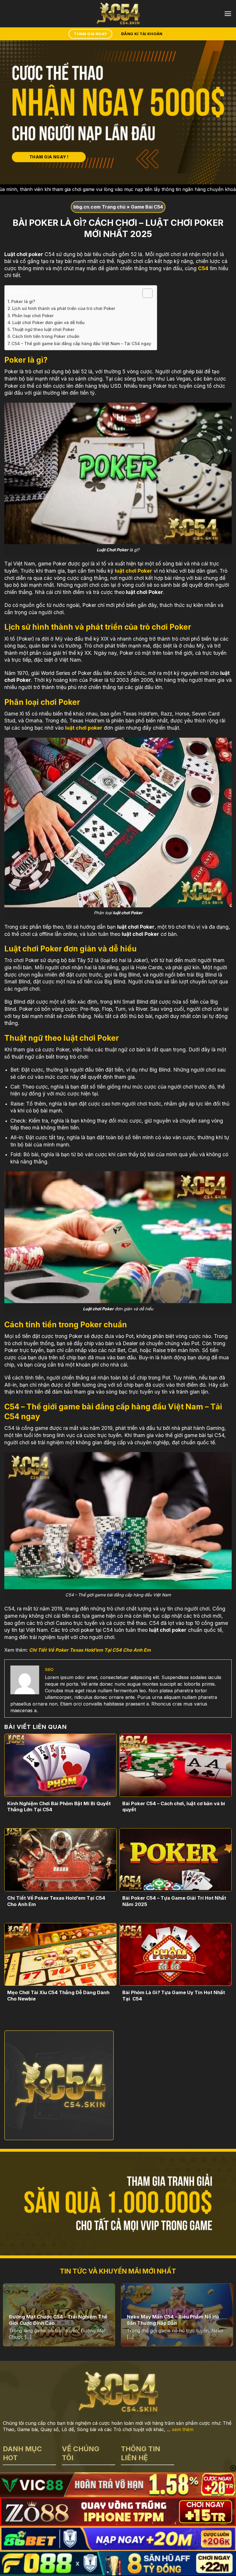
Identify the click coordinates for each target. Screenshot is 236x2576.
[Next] (224, 2318)
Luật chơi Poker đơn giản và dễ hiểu (49, 322)
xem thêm (183, 2429)
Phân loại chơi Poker (34, 316)
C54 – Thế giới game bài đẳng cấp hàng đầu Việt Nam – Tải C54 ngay (81, 343)
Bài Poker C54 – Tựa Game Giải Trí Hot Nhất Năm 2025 (174, 1901)
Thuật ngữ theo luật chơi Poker (43, 329)
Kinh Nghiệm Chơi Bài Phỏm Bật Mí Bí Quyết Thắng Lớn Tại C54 (59, 1807)
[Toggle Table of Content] (145, 293)
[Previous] (12, 2318)
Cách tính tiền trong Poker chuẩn (46, 336)
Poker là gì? (24, 301)
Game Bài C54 (147, 207)
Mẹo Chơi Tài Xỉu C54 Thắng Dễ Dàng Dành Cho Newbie (58, 1996)
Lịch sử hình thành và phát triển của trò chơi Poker (64, 308)
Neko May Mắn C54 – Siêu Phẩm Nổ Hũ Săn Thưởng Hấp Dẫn (173, 2320)
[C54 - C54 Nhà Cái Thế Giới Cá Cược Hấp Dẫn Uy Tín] (118, 14)
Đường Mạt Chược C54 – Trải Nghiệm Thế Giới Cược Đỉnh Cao (58, 2320)
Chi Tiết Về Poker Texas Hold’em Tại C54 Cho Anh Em (90, 1650)
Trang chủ (114, 207)
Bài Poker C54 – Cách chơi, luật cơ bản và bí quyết (174, 1807)
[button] (228, 14)
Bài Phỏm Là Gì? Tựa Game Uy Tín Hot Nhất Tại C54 (174, 1996)
